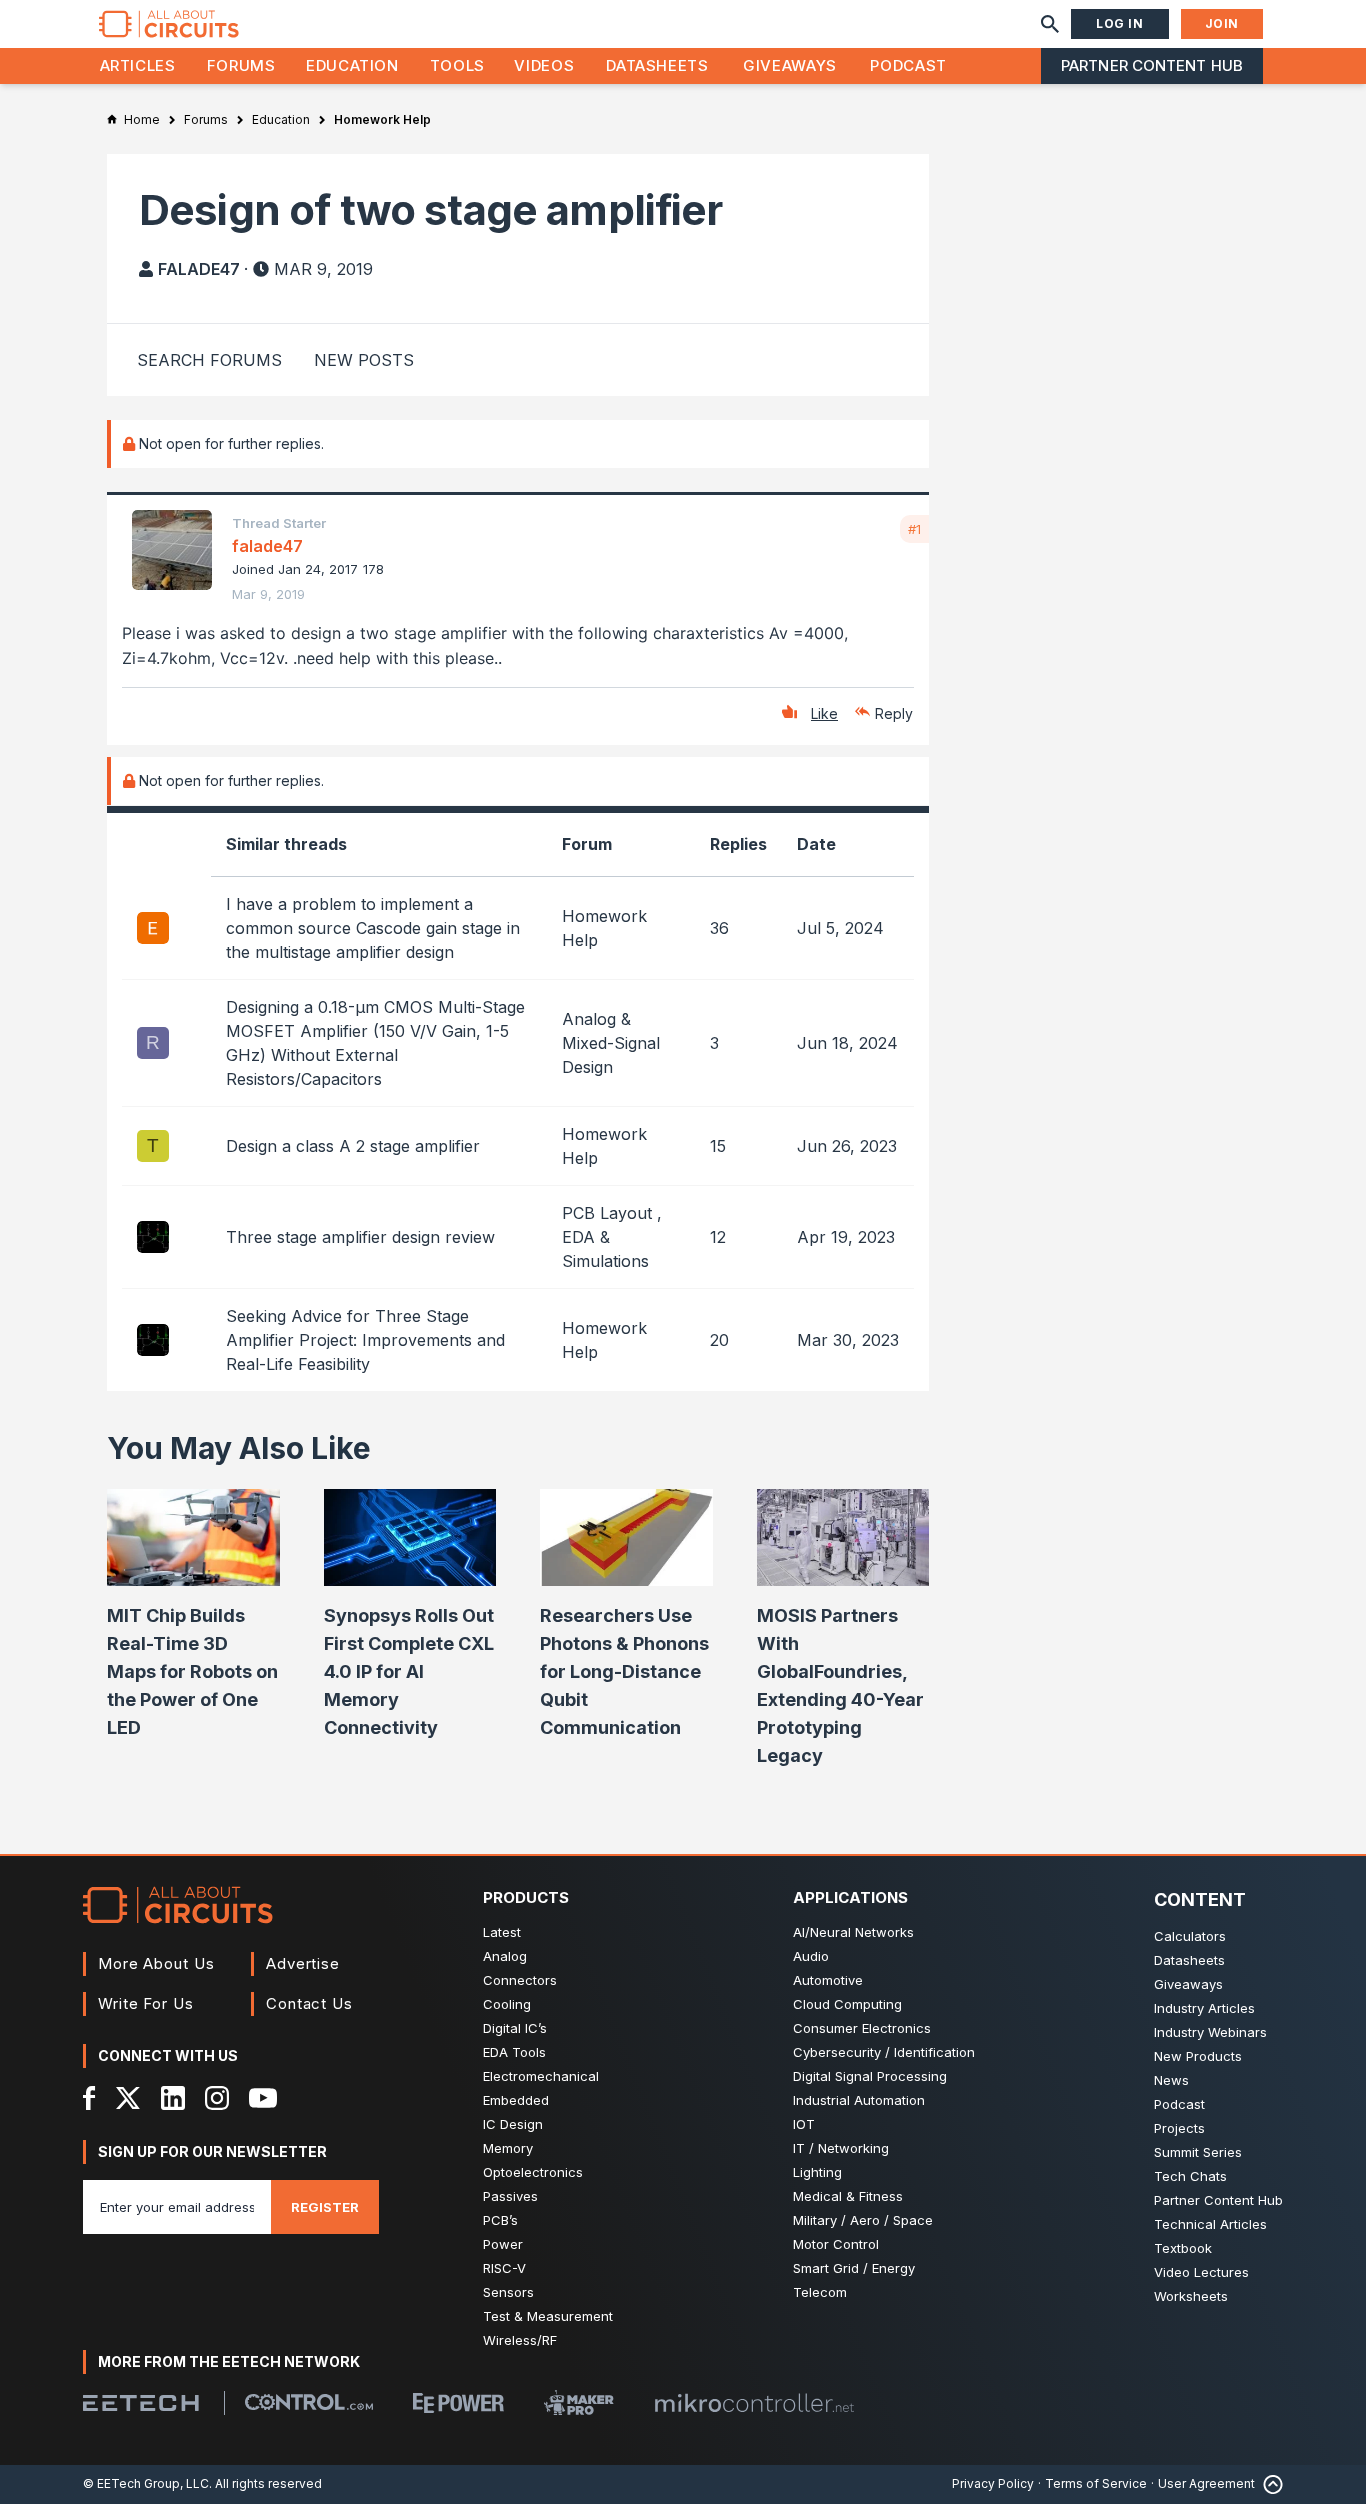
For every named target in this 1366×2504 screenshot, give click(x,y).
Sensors (508, 2292)
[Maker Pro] (579, 2402)
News (1171, 2080)
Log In (1120, 23)
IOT (804, 2124)
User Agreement (1206, 2483)
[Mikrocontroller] (754, 2403)
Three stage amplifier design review (360, 1237)
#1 (914, 529)
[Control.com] (309, 2402)
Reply (894, 713)
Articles (138, 65)
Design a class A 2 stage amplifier (353, 1146)
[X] (128, 2098)
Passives (510, 2196)
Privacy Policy (993, 2483)
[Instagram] (217, 2098)
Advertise (303, 1963)
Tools (457, 65)
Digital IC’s (515, 2028)
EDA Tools (514, 2052)
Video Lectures (1201, 2272)
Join (1222, 23)
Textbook (1183, 2248)
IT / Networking (841, 2148)
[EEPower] (458, 2403)
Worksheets (1191, 2296)
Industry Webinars (1210, 2032)
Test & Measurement (548, 2316)
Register (325, 2207)
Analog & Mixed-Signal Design (611, 1043)
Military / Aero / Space (863, 2220)
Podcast (908, 65)
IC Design (513, 2124)
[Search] (1050, 24)
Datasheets (657, 65)
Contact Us (309, 2003)
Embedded (516, 2100)
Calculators (1190, 1936)
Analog (505, 1956)
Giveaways (790, 65)
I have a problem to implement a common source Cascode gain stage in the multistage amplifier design (373, 928)
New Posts (364, 360)
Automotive (828, 1980)
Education (352, 65)
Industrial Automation (859, 2100)
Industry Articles (1204, 2008)
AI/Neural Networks (853, 1932)
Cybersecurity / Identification (884, 2052)
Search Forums (209, 360)
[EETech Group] (141, 2403)
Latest (502, 1932)
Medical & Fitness (848, 2196)
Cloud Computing (847, 2004)
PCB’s (500, 2220)
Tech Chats (1190, 2176)
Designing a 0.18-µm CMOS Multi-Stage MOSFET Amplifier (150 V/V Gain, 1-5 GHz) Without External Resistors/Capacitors (375, 1043)
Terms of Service (1096, 2483)
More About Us (156, 1963)
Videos (544, 65)
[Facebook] (89, 2098)
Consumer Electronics (862, 2028)
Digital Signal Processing (870, 2076)
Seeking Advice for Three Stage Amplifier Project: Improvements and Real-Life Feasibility (365, 1340)
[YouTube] (263, 2098)
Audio (811, 1956)
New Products (1198, 2056)
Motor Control (836, 2244)
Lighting (817, 2172)
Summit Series (1198, 2152)
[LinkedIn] (173, 2098)
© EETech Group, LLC (146, 2483)
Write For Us (146, 2003)
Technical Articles (1210, 2224)
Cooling (507, 2004)
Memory (508, 2148)
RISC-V (504, 2268)
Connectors (520, 1980)
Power (503, 2244)
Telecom (820, 2292)
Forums (241, 65)
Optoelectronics (533, 2172)
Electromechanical (541, 2076)
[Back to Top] (1269, 2484)
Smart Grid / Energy (854, 2268)
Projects (1179, 2128)
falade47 (199, 269)
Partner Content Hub (1152, 65)
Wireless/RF (520, 2340)
